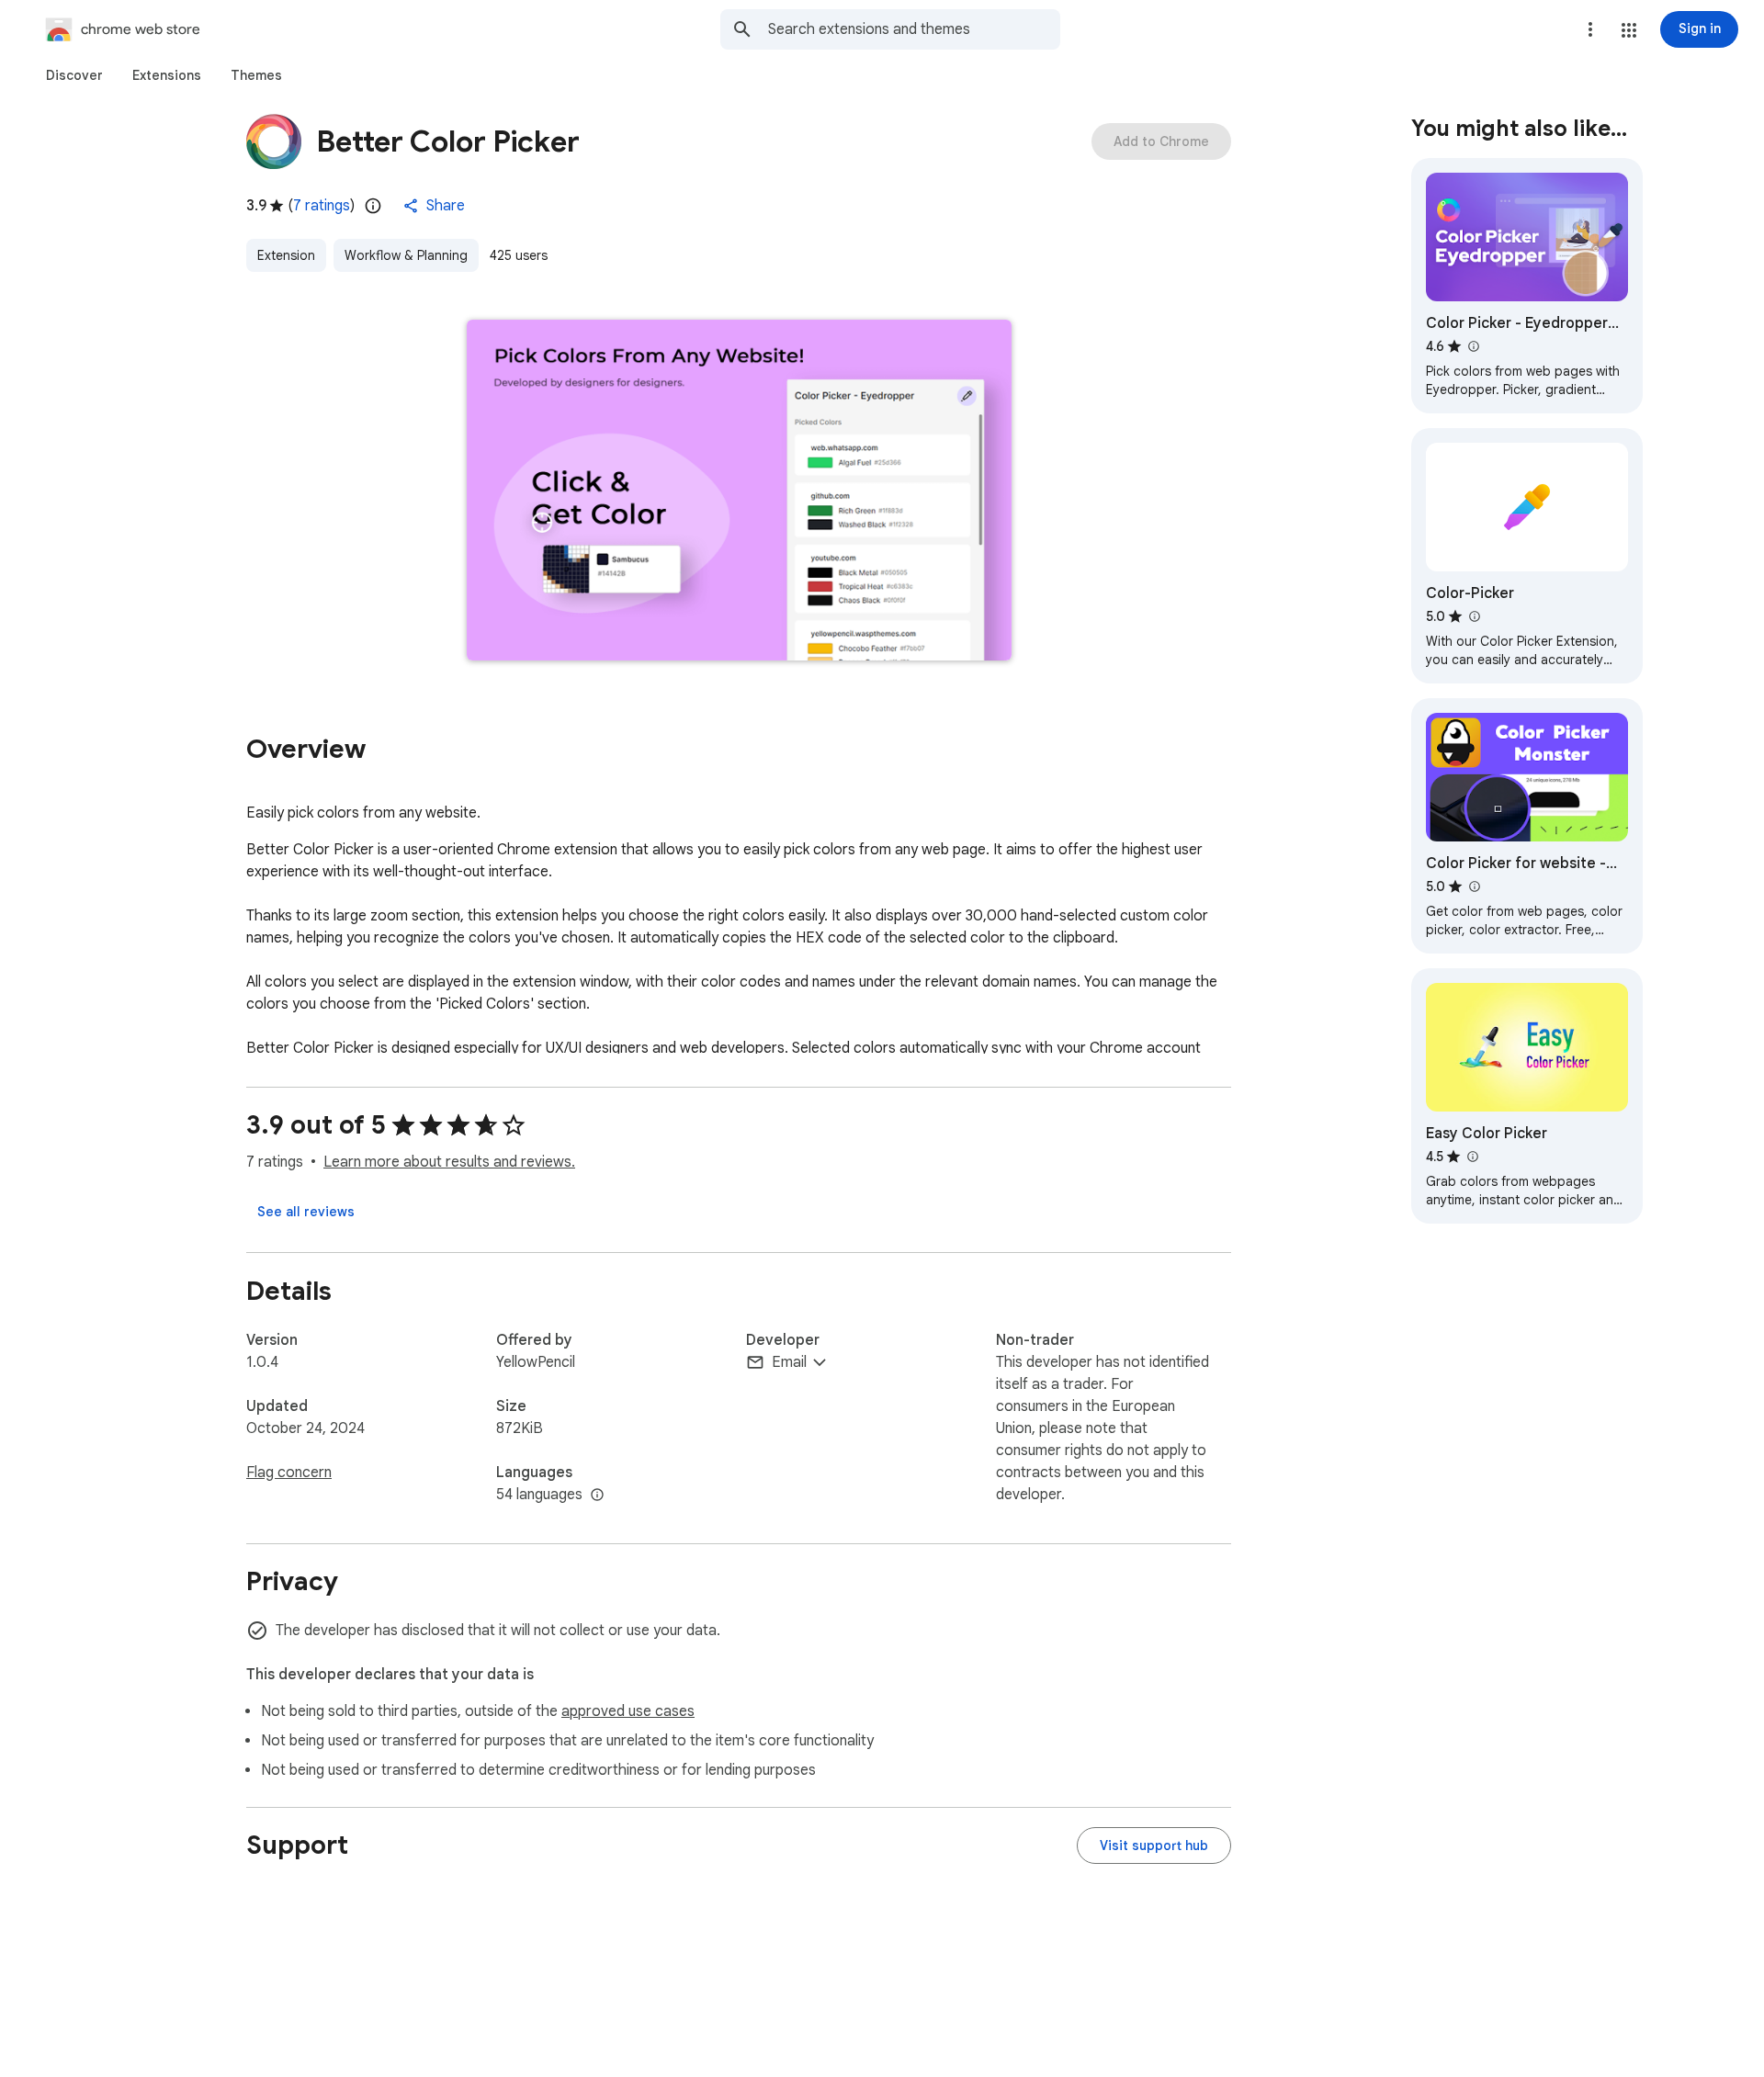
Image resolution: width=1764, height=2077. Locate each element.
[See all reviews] (306, 1212)
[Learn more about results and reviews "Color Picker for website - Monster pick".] (1474, 886)
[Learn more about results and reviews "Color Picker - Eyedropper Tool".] (1473, 346)
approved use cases (628, 1711)
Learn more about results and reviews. (449, 1162)
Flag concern (289, 1473)
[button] (1629, 30)
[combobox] (914, 29)
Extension (286, 255)
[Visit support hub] (1154, 1846)
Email (789, 1362)
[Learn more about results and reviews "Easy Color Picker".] (1472, 1157)
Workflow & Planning (406, 255)
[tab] (74, 75)
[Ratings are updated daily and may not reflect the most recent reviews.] (373, 206)
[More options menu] (1590, 29)
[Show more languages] (597, 1496)
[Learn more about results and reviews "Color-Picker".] (1474, 616)
